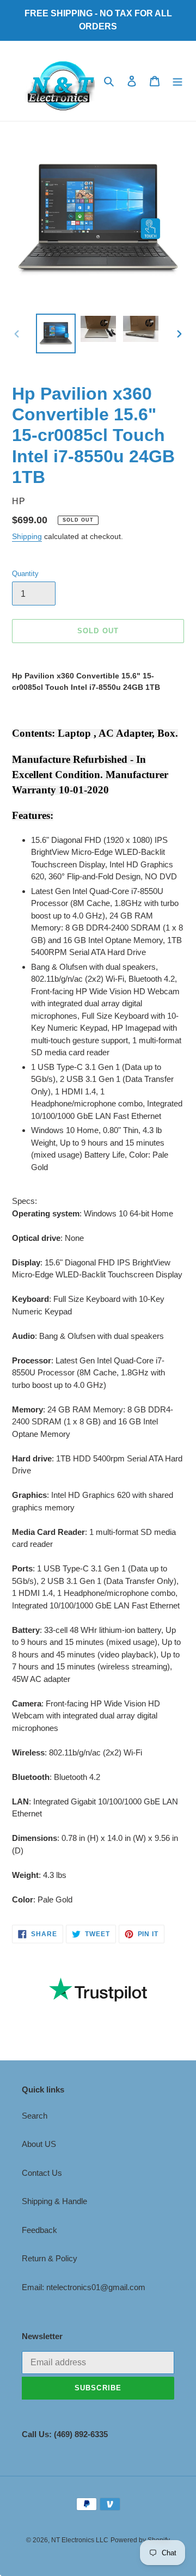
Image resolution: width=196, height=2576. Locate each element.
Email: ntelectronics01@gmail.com (84, 2287)
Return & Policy (50, 2258)
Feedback (39, 2230)
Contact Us (42, 2173)
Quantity (25, 574)
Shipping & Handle (54, 2201)
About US (39, 2144)
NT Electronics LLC (80, 2540)
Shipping (27, 536)
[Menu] (177, 81)
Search (35, 2116)
